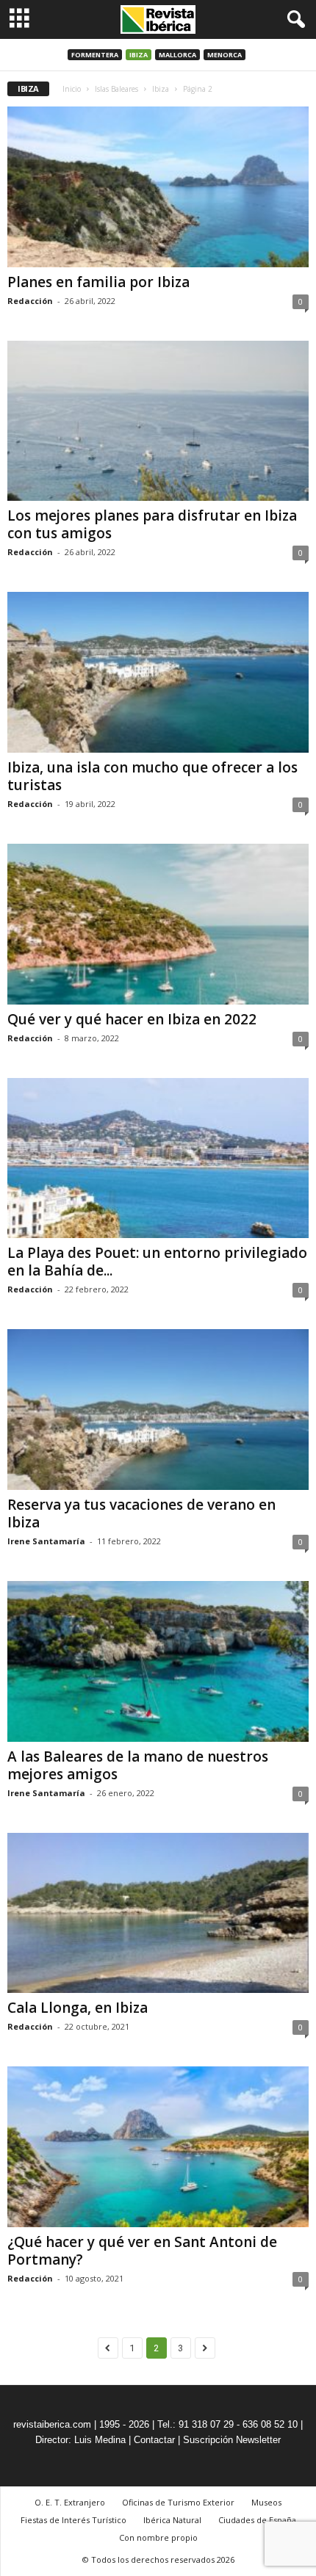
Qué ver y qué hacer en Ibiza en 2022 (132, 1019)
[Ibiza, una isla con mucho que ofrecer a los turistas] (158, 672)
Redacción (30, 301)
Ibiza (139, 55)
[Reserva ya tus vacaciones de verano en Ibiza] (158, 1410)
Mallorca (177, 55)
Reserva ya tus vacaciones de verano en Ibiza (141, 1513)
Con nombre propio (158, 2537)
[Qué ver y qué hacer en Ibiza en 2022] (158, 924)
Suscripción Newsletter (232, 2440)
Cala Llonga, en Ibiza (78, 2008)
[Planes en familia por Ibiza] (158, 187)
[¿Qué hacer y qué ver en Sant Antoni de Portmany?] (158, 2147)
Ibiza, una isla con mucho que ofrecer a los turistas (152, 776)
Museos (266, 2502)
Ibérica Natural (172, 2520)
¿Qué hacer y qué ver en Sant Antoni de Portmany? (142, 2251)
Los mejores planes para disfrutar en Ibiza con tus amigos (152, 524)
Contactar (154, 2440)
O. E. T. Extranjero (70, 2502)
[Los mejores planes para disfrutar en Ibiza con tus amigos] (158, 421)
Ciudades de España (257, 2520)
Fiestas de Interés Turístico (73, 2520)
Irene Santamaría (46, 1541)
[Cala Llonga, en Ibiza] (158, 1913)
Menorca (225, 55)
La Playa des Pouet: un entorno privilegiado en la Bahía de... (157, 1262)
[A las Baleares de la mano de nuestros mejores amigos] (158, 1661)
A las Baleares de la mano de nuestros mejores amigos (138, 1765)
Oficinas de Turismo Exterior (178, 2502)
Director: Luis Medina (80, 2440)
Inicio (72, 89)
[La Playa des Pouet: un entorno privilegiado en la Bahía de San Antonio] (158, 1158)
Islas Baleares (116, 89)
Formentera (95, 55)
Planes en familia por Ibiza (98, 282)
